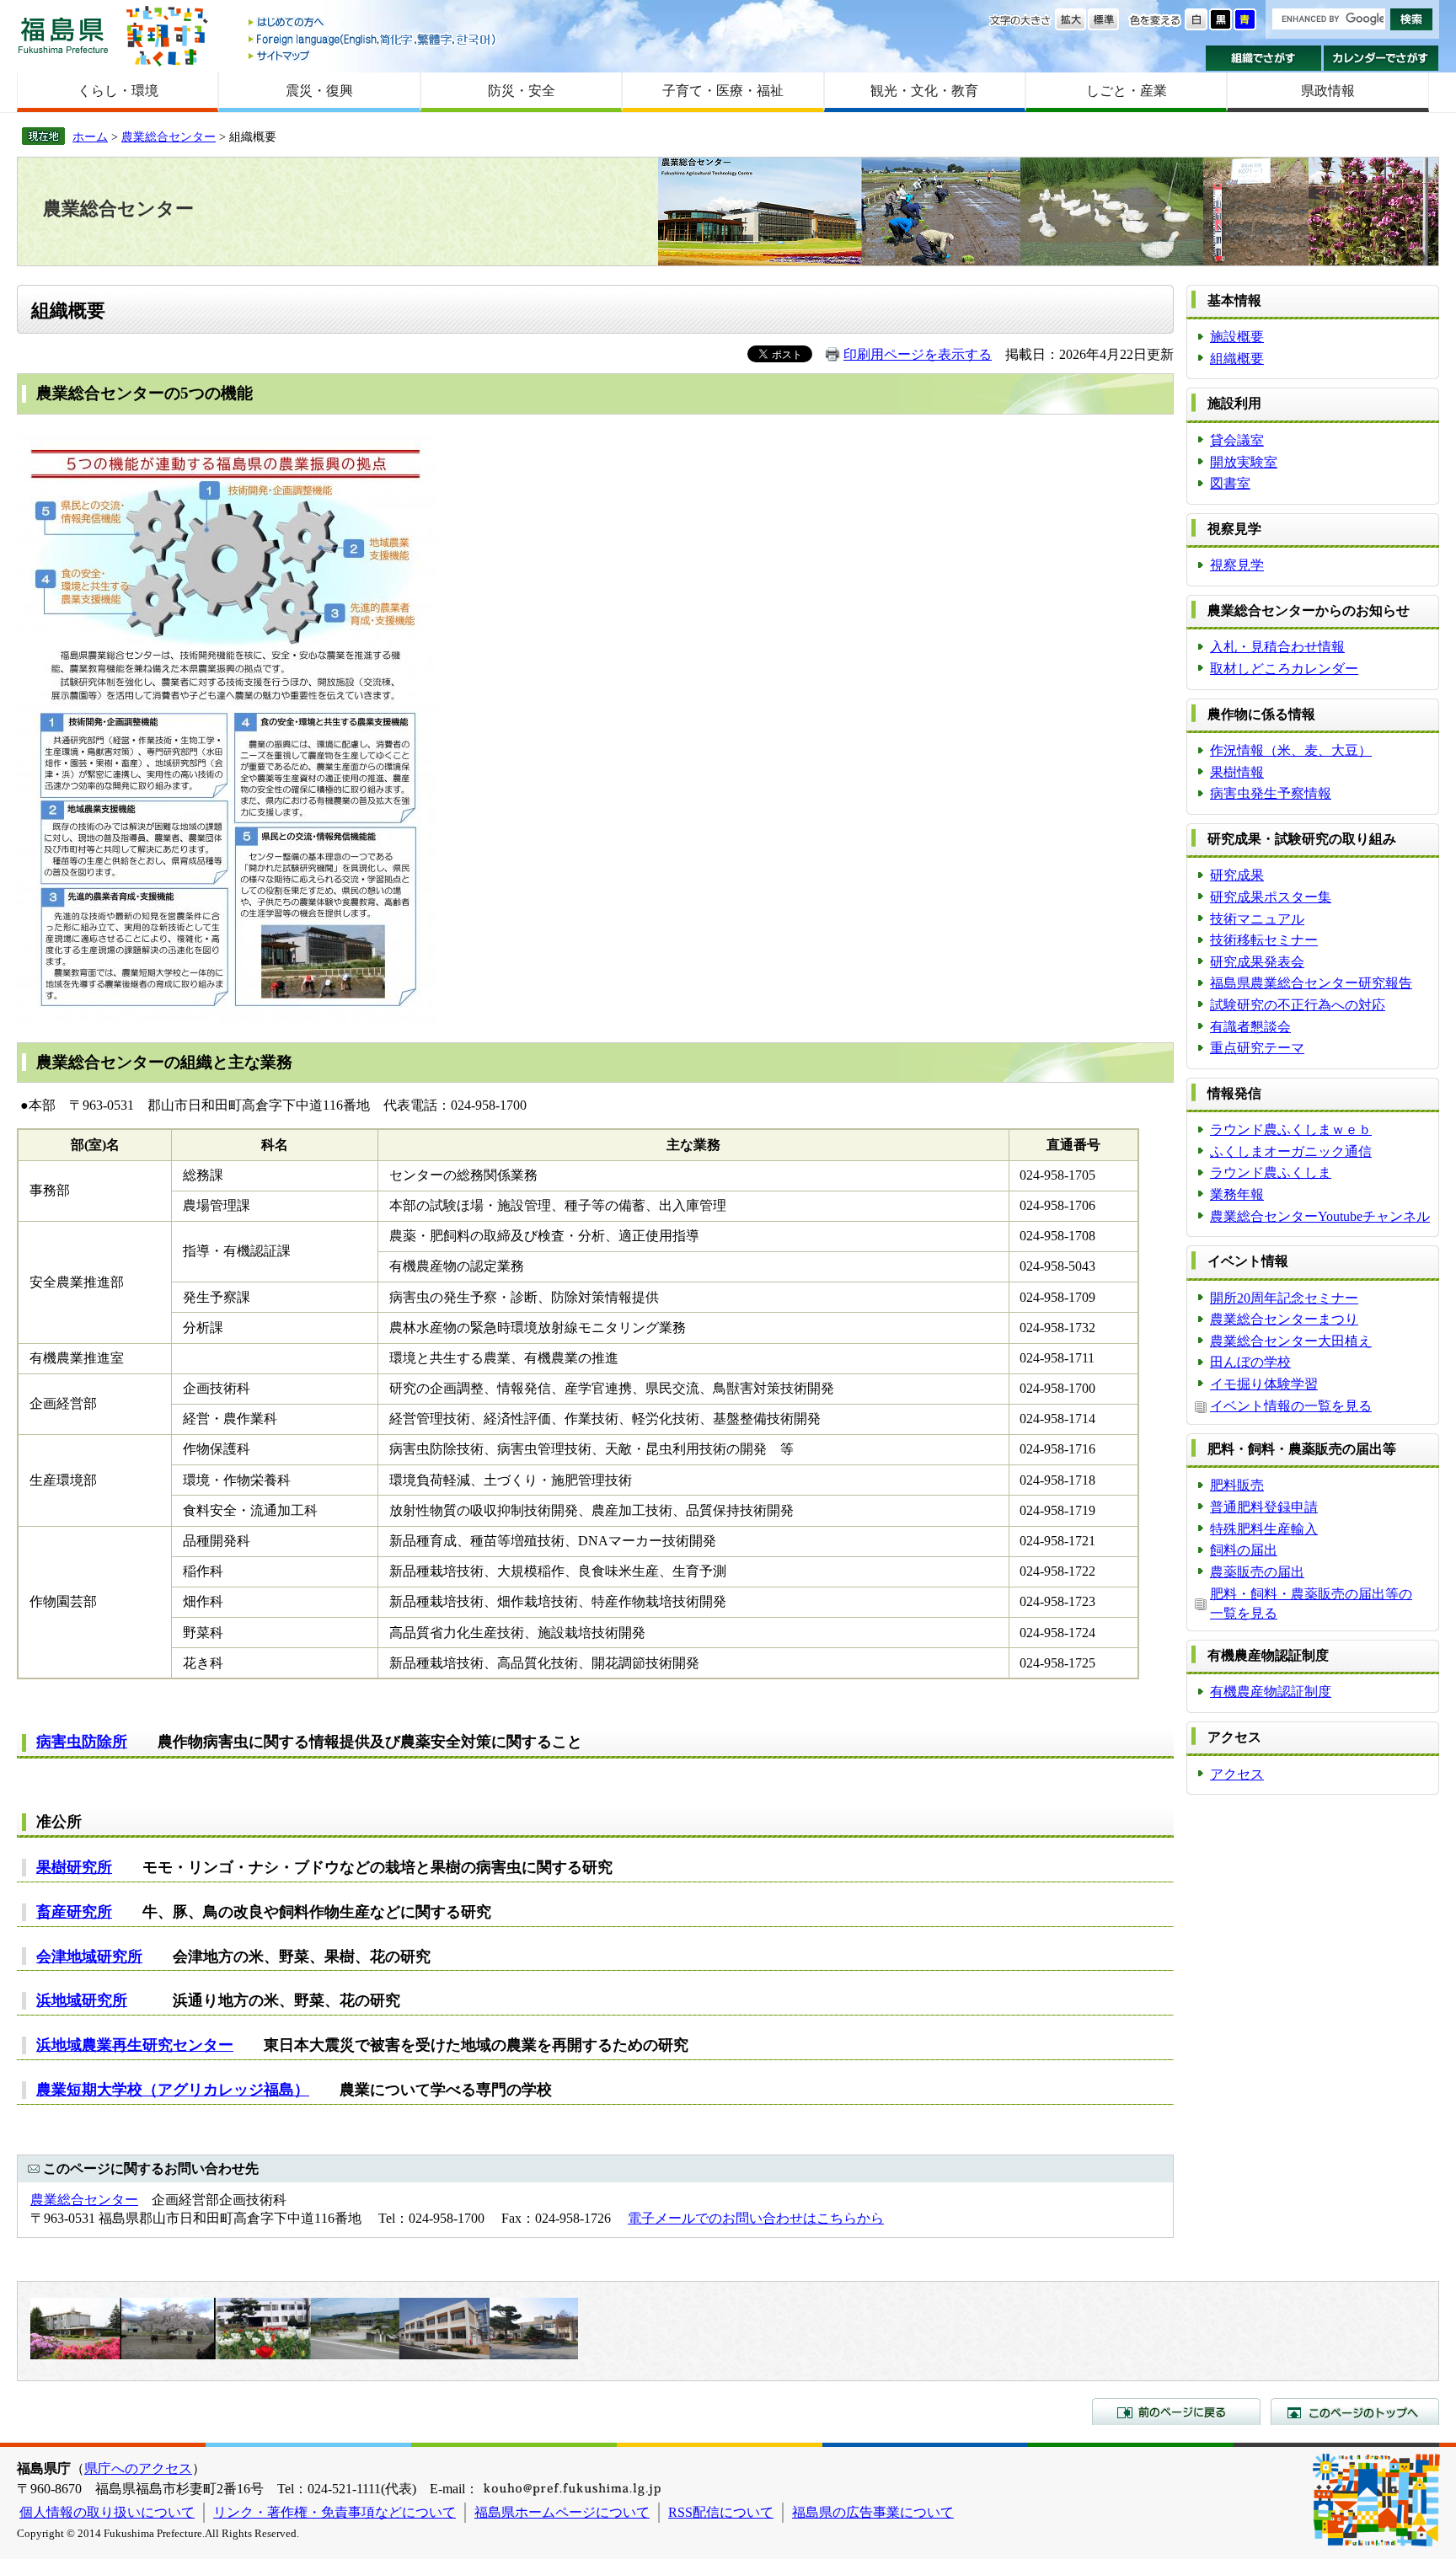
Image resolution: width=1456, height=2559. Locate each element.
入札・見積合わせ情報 (1277, 647)
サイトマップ (373, 55)
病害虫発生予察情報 (1271, 793)
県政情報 (1328, 91)
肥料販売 (1237, 1485)
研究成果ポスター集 (1271, 897)
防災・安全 (522, 91)
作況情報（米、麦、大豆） (1291, 750)
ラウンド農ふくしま (1271, 1172)
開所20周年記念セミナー (1284, 1298)
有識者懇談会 (1250, 1027)
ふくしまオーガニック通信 (1291, 1151)
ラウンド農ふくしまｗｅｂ (1291, 1130)
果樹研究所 (74, 1867)
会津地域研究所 (89, 1957)
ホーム (90, 137)
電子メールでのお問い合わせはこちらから (756, 2218)
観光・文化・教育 (924, 91)
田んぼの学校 (1250, 1362)
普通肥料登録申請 (1264, 1507)
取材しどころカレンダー (1284, 669)
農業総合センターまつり (1284, 1319)
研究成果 (1237, 875)
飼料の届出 (1244, 1550)
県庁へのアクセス (138, 2468)
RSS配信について (721, 2512)
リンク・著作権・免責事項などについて (335, 2512)
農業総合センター (169, 137)
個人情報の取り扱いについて (107, 2512)
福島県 (63, 35)
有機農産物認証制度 (1271, 1692)
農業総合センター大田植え (1291, 1341)
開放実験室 (1244, 462)
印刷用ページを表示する (918, 354)
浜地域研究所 (82, 2000)
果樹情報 (1237, 772)
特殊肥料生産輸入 (1264, 1529)
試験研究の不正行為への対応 (1298, 1005)
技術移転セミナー (1264, 940)
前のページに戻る (1176, 2412)
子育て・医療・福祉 (723, 91)
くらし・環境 (118, 91)
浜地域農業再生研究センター (135, 2045)
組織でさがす (1263, 58)
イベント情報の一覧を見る (1291, 1406)
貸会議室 (1237, 440)
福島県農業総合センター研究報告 (1311, 983)
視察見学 (1237, 565)
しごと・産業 (1127, 91)
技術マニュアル (1257, 919)
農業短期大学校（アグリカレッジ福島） (173, 2090)
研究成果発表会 (1257, 962)
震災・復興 (319, 91)
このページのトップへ (1355, 2412)
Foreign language (373, 39)
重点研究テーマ (1257, 1048)
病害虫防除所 (82, 1742)
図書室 (1230, 483)
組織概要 (1237, 359)
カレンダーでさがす (1381, 58)
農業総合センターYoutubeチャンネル (1320, 1216)
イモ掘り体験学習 (1264, 1384)
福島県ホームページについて (562, 2512)
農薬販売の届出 (1257, 1572)
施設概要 (1237, 337)
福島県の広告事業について (873, 2512)
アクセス (1237, 1774)
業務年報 (1237, 1194)
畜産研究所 (74, 1912)
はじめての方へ (373, 23)
